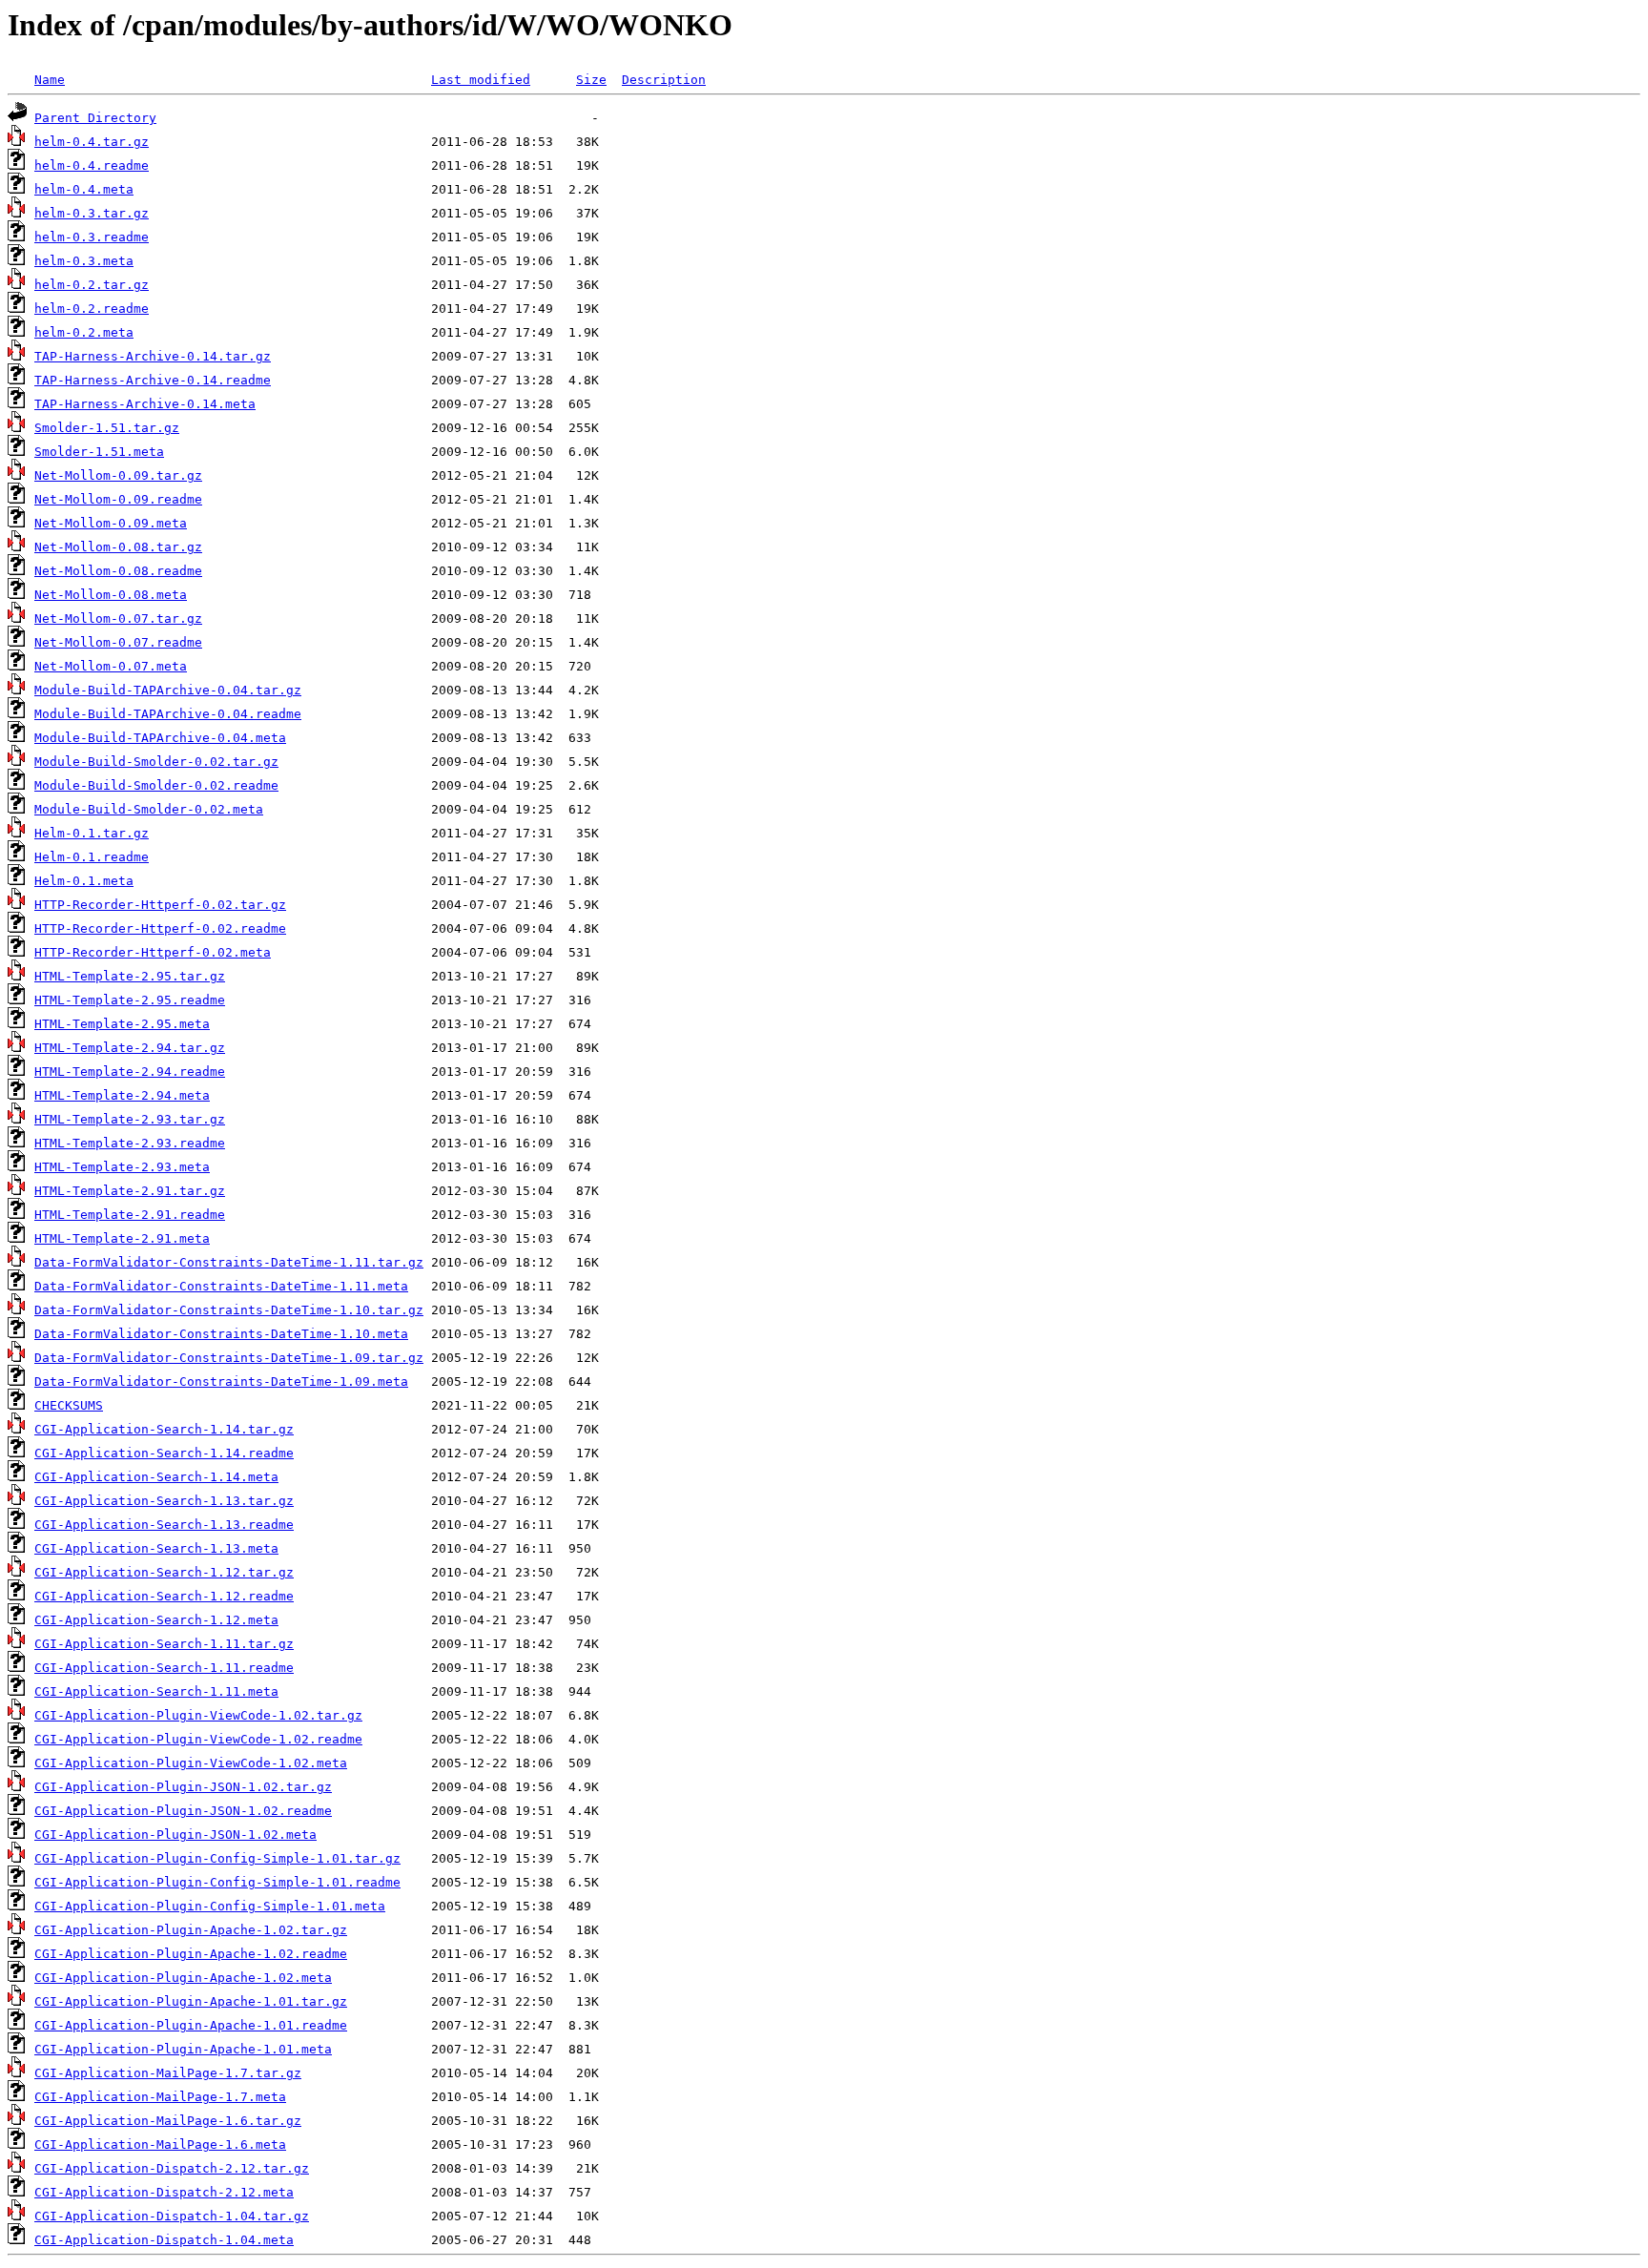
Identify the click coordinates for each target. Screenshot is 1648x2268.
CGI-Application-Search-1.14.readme (164, 1453)
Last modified (481, 80)
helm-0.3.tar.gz (92, 213)
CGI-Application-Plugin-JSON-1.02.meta (175, 1835)
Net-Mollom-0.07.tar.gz (118, 619)
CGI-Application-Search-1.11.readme (164, 1668)
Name (50, 80)
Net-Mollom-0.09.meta (111, 523)
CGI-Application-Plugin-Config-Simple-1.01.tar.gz (217, 1858)
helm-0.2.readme (92, 309)
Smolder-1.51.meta (99, 452)
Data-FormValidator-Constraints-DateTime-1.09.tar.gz (229, 1358)
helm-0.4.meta (84, 189)
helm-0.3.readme (92, 237)
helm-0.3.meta (84, 261)
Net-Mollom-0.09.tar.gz (118, 475)
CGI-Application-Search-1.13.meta (156, 1548)
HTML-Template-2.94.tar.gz (130, 1048)
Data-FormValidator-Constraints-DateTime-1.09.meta (221, 1381)
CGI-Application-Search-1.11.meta (156, 1691)
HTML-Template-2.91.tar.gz (130, 1191)
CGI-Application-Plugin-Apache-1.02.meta (183, 1978)
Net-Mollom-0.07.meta (111, 666)
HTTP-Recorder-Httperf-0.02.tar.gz (160, 905)
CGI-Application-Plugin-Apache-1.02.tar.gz (191, 1930)
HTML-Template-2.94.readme (130, 1072)
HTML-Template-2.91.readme (130, 1215)
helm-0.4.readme (92, 165)
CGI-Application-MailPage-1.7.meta (160, 2097)
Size (591, 80)
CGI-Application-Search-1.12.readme (164, 1596)
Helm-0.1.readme (92, 857)
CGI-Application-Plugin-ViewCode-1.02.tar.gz (198, 1715)
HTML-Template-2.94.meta (122, 1095)
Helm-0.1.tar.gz (92, 833)
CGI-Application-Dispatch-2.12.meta (164, 2192)
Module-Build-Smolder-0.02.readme (156, 785)
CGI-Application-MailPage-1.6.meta (160, 2144)
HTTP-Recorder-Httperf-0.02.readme (160, 928)
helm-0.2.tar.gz (92, 285)
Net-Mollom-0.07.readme (118, 642)
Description (664, 80)
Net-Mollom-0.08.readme (118, 571)
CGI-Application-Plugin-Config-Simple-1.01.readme (217, 1882)
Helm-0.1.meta (84, 881)
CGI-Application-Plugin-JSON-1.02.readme (183, 1811)
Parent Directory (95, 118)
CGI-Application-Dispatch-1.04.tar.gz (172, 2216)
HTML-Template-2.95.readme (130, 1000)
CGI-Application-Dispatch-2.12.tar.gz (172, 2168)
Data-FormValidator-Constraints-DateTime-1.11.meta (221, 1286)
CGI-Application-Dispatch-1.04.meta (164, 2240)
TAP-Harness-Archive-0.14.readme (153, 380)
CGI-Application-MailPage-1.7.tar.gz (168, 2073)
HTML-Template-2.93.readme (130, 1143)
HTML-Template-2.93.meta (122, 1167)
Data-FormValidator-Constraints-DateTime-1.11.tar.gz (229, 1262)
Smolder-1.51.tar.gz (107, 428)
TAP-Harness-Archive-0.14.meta (145, 404)
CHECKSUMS (69, 1405)
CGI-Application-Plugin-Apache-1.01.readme (191, 2025)
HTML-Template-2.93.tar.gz (130, 1119)
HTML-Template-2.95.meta (122, 1024)
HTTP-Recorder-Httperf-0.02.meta (153, 952)
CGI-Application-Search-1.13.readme (164, 1525)
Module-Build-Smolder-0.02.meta (149, 809)
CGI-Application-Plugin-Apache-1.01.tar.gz (191, 2001)
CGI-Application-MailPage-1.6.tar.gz (168, 2121)
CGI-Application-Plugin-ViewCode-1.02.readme (198, 1739)
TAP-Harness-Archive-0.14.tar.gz (153, 356)
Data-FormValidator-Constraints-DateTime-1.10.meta (221, 1334)
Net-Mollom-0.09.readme (118, 499)
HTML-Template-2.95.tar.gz (130, 976)
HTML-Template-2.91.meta (122, 1238)
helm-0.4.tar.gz (92, 142)
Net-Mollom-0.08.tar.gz (118, 547)
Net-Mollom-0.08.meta (111, 595)
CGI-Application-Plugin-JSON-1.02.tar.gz (183, 1787)
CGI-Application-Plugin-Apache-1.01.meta (183, 2049)
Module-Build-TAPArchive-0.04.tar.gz (168, 690)
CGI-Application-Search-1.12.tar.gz (164, 1572)
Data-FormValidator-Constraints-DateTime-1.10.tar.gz (229, 1310)
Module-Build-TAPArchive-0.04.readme (168, 714)
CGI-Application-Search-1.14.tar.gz (164, 1429)
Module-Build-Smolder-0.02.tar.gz (156, 762)
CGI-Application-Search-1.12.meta (156, 1620)
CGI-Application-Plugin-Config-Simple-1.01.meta (210, 1906)
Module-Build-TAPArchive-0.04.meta (160, 738)
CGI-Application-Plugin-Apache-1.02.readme (191, 1954)
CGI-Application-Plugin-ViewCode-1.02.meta (191, 1763)
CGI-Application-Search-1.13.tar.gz (164, 1501)
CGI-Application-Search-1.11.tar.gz (164, 1644)
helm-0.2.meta (84, 332)
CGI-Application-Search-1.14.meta (156, 1477)
